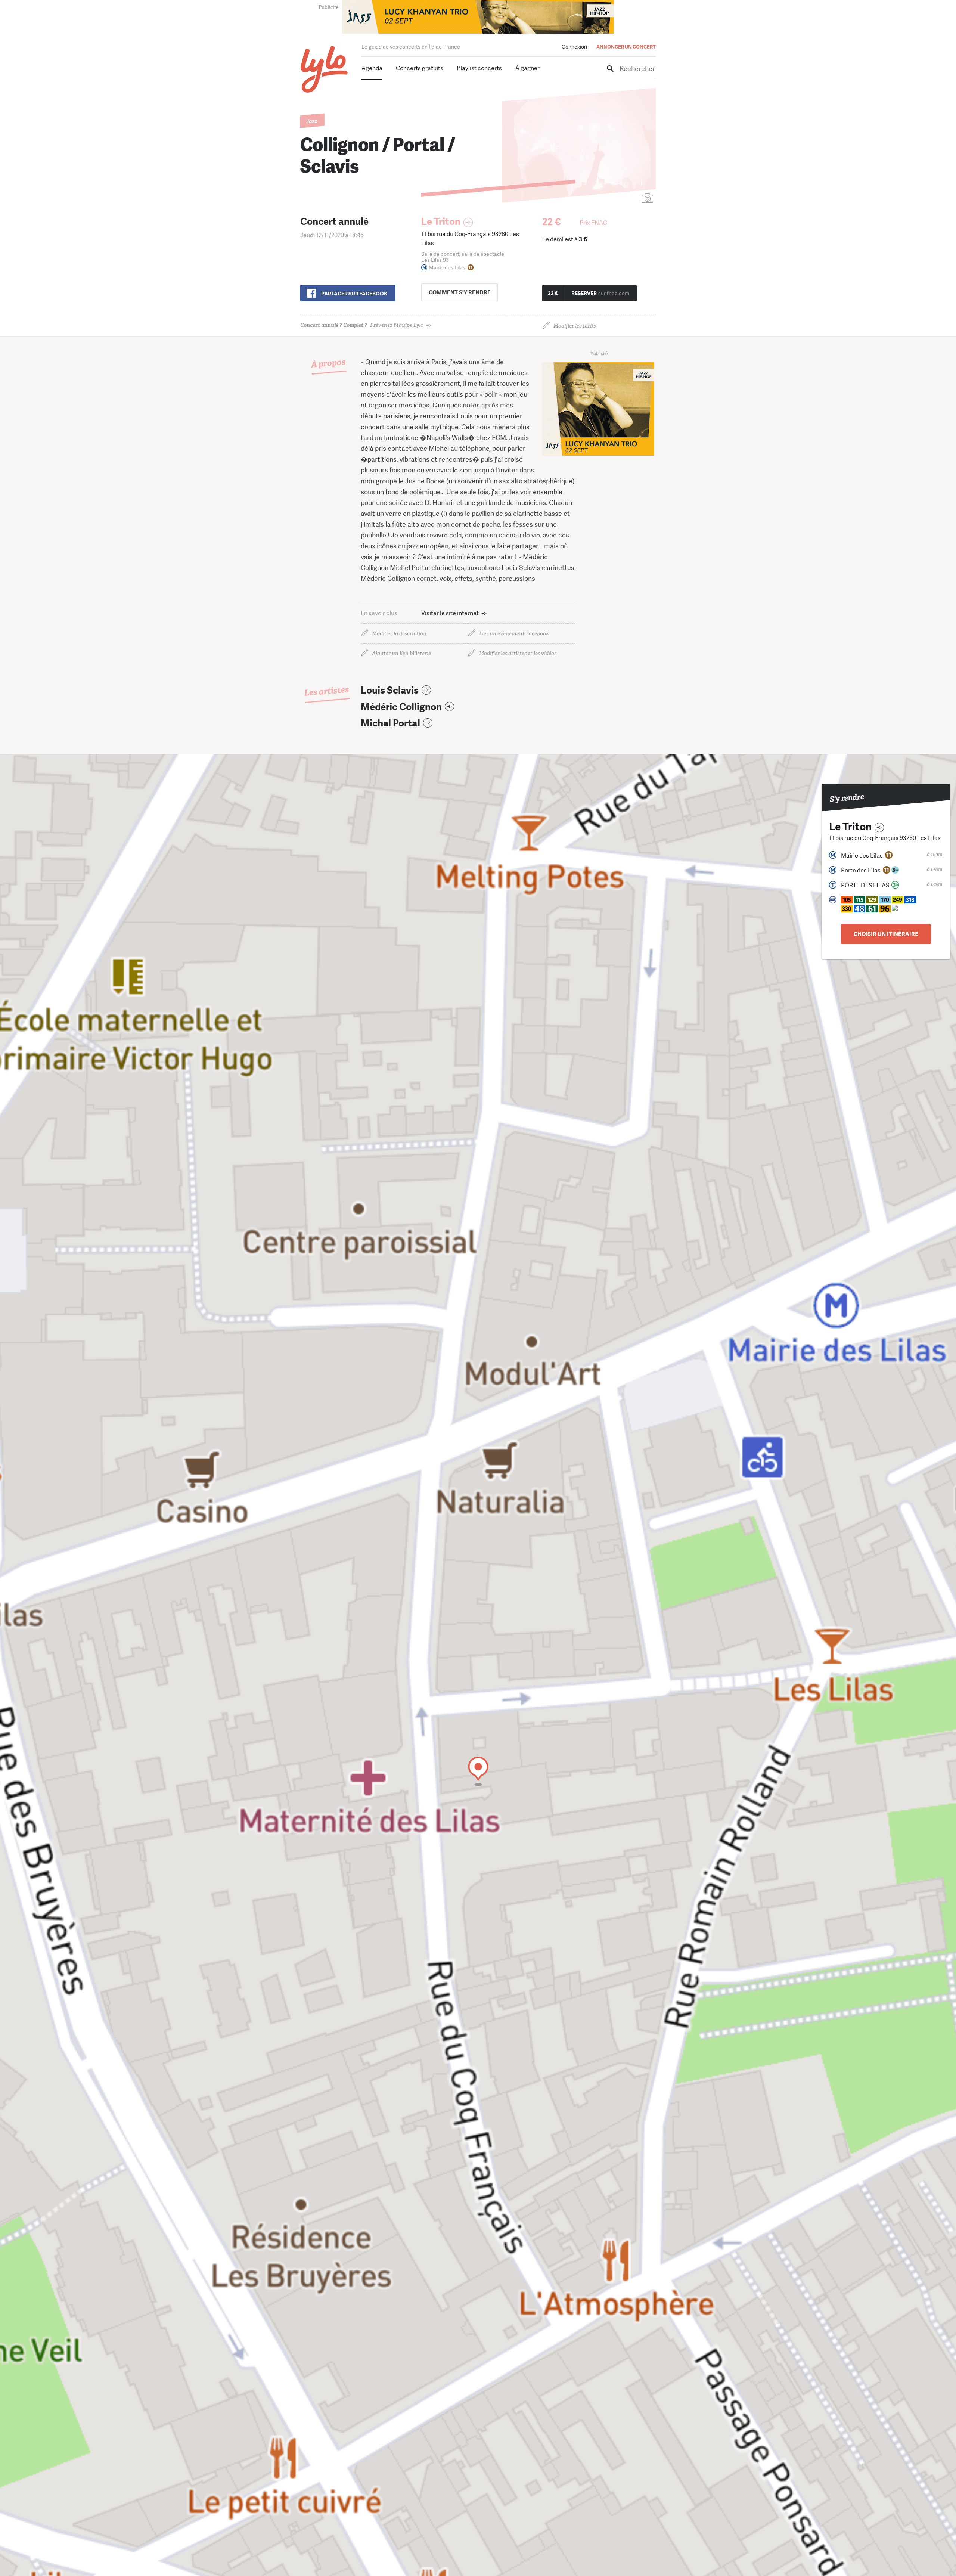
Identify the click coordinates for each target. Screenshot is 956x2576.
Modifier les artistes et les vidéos (518, 653)
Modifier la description (399, 634)
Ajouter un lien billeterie (401, 653)
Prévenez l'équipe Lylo (362, 325)
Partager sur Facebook (354, 294)
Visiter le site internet (450, 613)
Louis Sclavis (390, 690)
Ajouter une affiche (614, 199)
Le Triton (441, 222)
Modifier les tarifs (575, 326)
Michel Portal (390, 723)
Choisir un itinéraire (886, 934)
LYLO (324, 69)
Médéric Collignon (401, 707)
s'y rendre (460, 292)
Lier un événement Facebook (514, 634)
